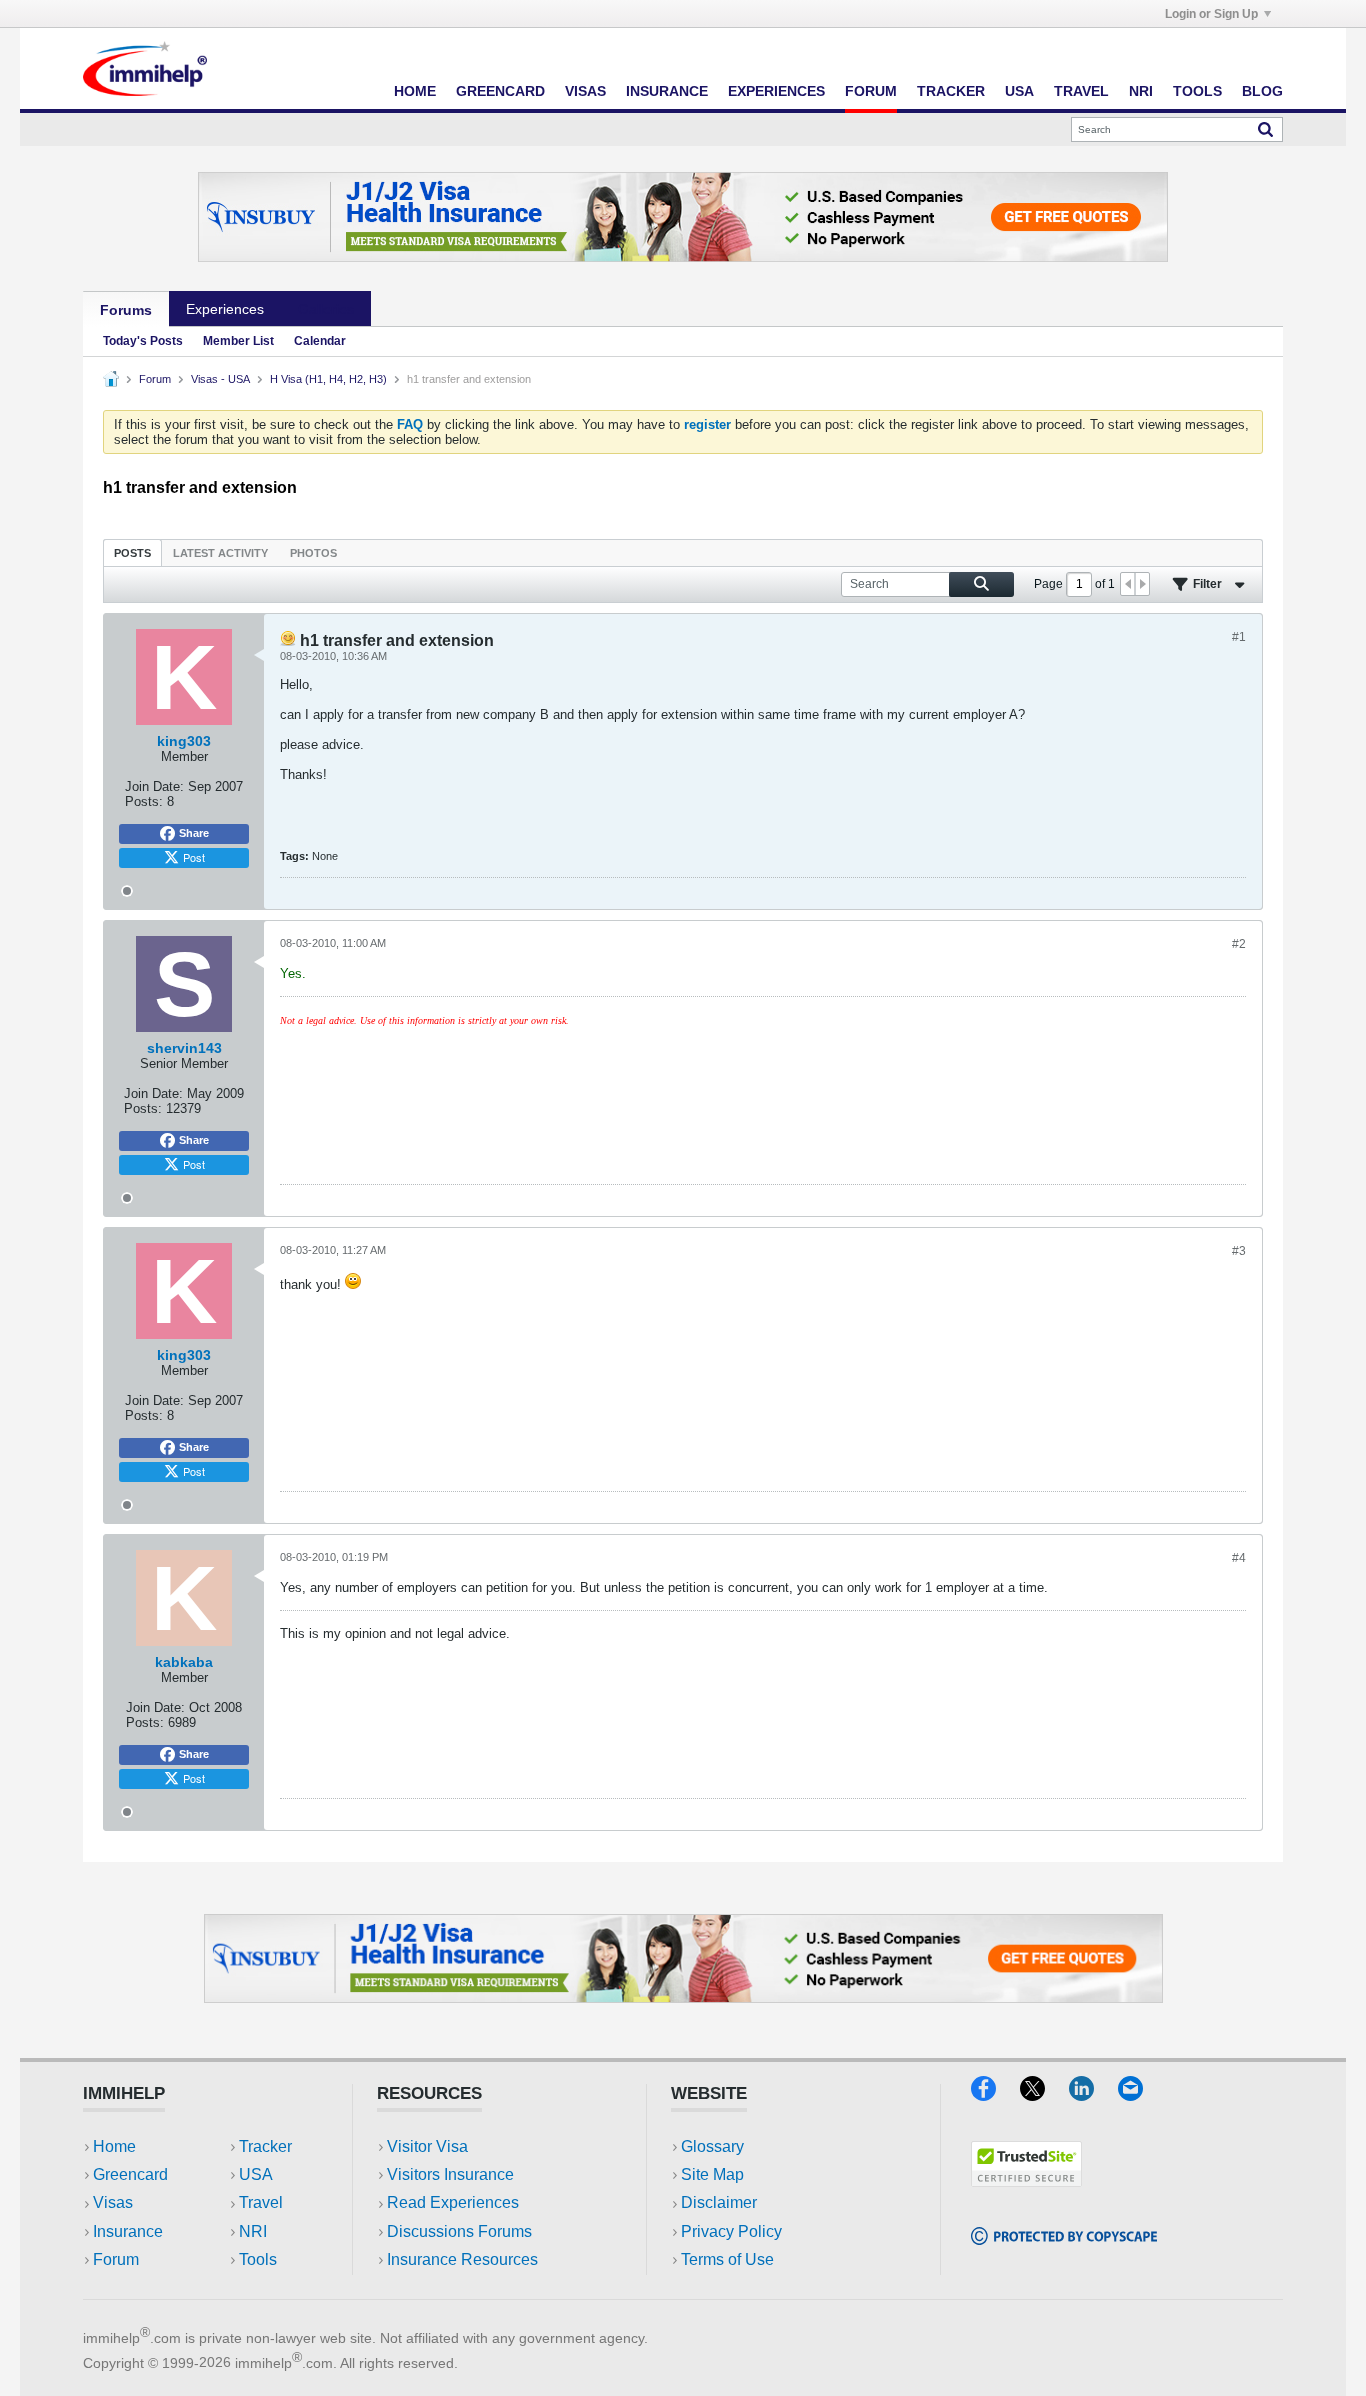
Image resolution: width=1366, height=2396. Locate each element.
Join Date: (154, 786)
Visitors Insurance (450, 2174)
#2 (1239, 944)
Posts (132, 553)
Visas (585, 91)
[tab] (132, 552)
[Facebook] (995, 2094)
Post (194, 857)
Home (415, 91)
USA (1019, 91)
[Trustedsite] (1026, 2180)
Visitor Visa (427, 2146)
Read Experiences (453, 2202)
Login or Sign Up (1211, 14)
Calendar (320, 341)
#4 (1239, 1558)
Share (194, 833)
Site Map (712, 2174)
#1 (1239, 637)
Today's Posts (143, 341)
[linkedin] (1093, 2094)
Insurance (667, 91)
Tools (1197, 91)
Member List (238, 341)
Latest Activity (220, 553)
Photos (313, 553)
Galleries (326, 309)
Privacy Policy (731, 2231)
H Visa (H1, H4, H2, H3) (328, 379)
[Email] (1140, 2094)
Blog (1262, 91)
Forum (871, 91)
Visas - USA (220, 379)
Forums (126, 310)
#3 (1239, 1251)
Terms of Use (727, 2259)
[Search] (1265, 129)
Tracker (951, 91)
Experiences (776, 91)
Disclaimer (719, 2202)
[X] (1044, 2094)
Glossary (712, 2146)
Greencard (500, 91)
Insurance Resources (462, 2259)
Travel (1081, 91)
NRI (1141, 91)
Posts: (144, 801)
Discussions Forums (459, 2231)
